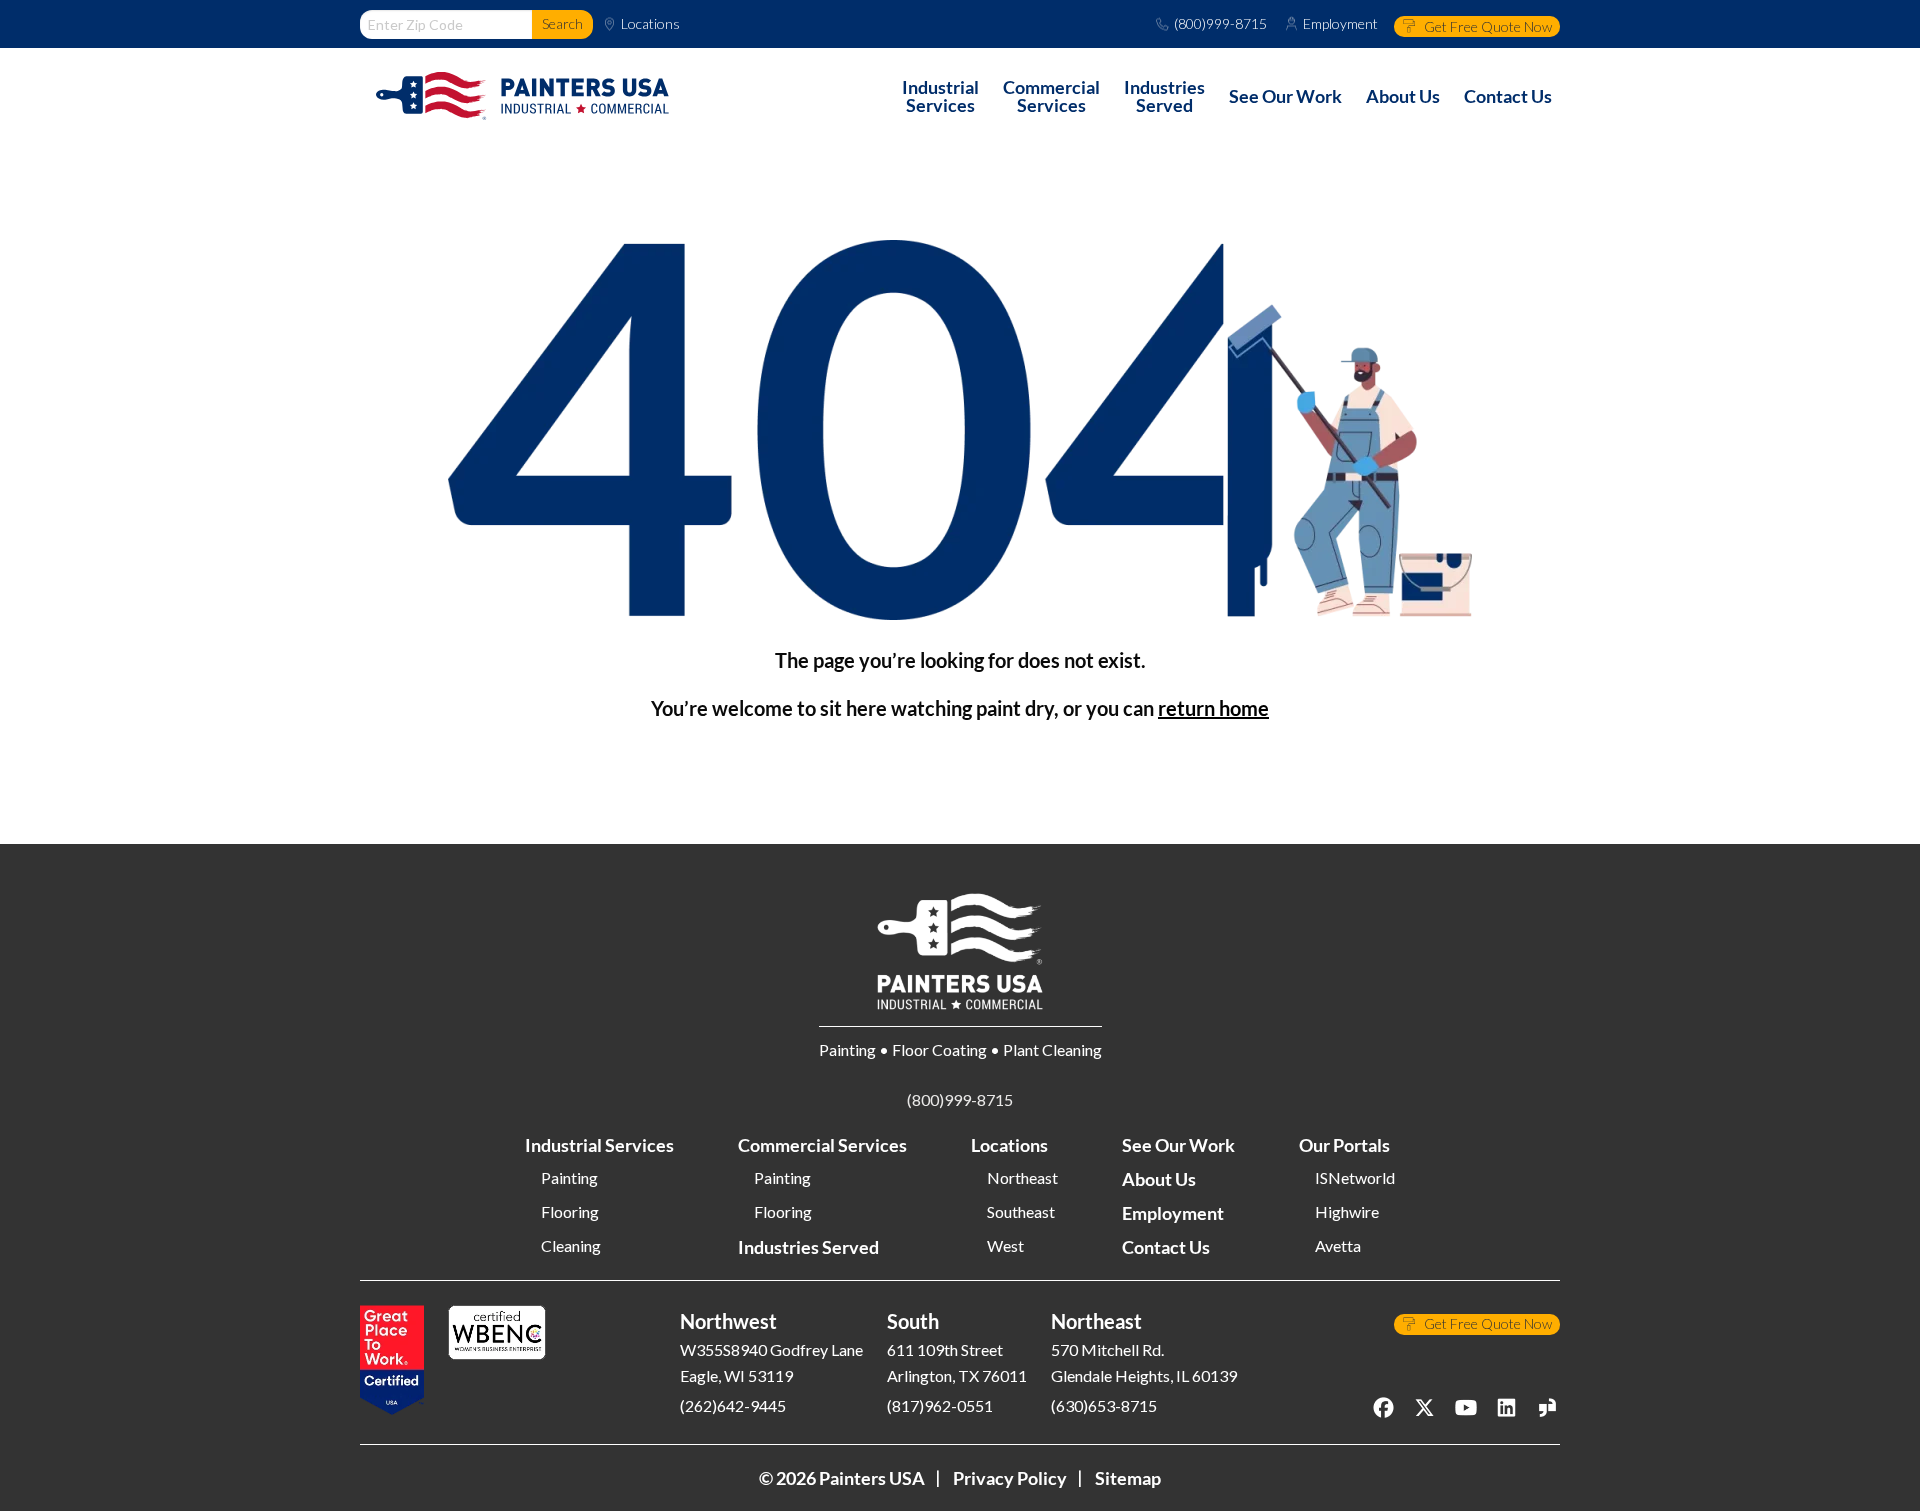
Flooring (570, 1212)
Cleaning (571, 1246)
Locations (650, 24)
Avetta (1338, 1246)
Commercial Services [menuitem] (1051, 96)
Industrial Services (599, 1145)
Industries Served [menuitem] (1164, 96)
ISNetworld (1355, 1178)
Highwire (1347, 1212)
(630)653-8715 (1104, 1405)
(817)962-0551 (940, 1405)
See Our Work (1178, 1145)
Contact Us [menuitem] (1508, 96)
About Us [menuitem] (1403, 96)
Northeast (1022, 1178)
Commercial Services (822, 1145)
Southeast (1021, 1212)
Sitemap (1128, 1478)
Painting (569, 1178)
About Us (1159, 1179)
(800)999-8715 (1220, 24)
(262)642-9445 (733, 1405)
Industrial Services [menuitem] (940, 96)
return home (1213, 708)
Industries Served (808, 1247)
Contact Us (1166, 1247)
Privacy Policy (1010, 1478)
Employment (1340, 24)
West (1005, 1246)
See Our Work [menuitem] (1285, 96)
